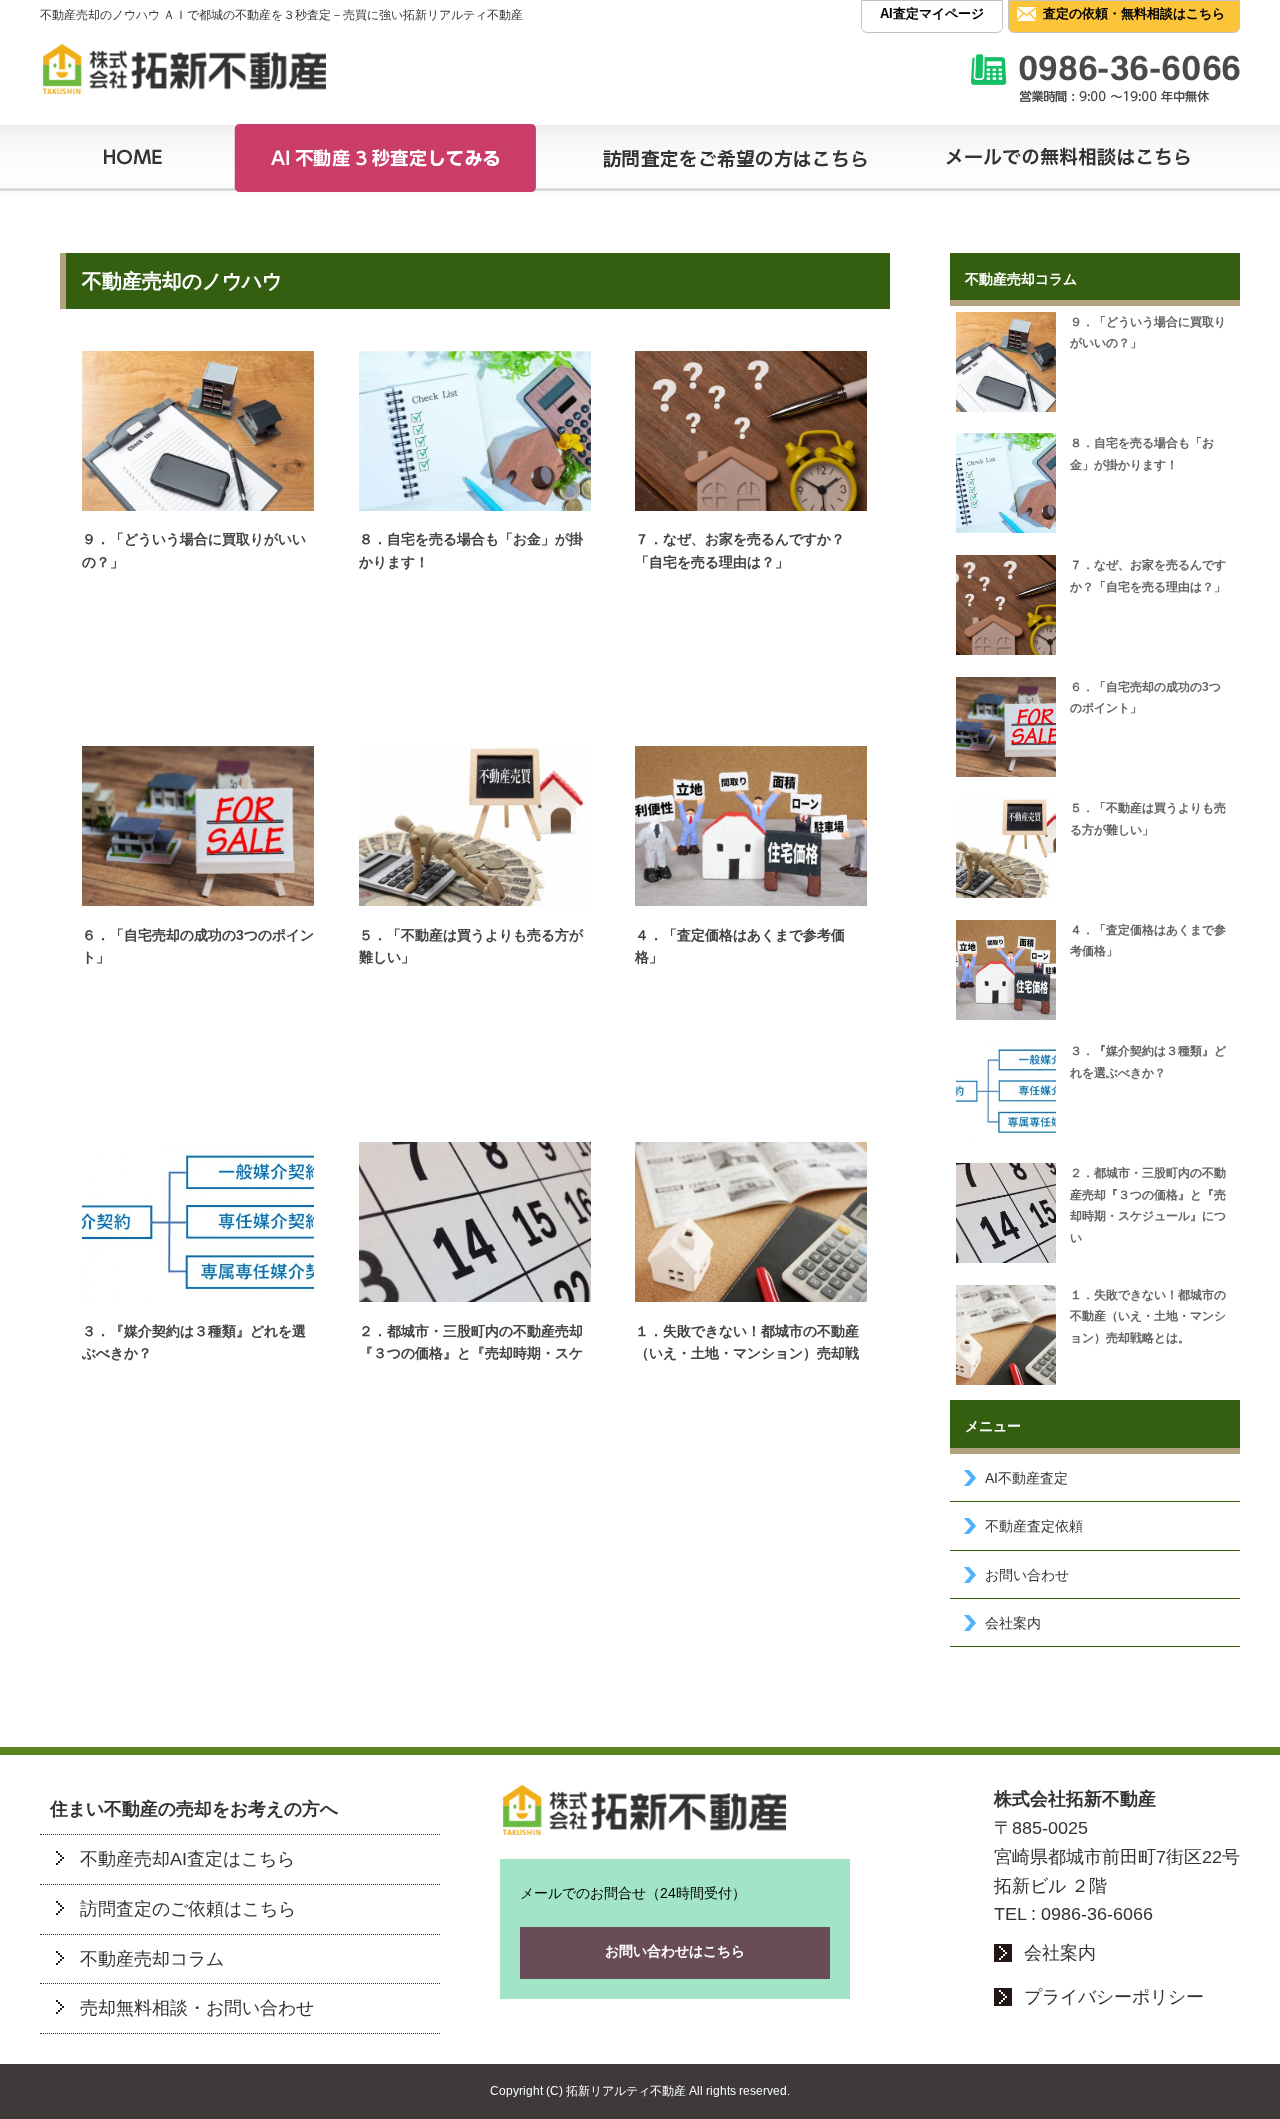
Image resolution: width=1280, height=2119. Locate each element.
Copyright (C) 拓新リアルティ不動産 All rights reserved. (640, 2091)
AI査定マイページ (932, 13)
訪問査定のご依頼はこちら (188, 1909)
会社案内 (1013, 1623)
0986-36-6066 (1097, 1914)
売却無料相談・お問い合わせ (197, 2008)
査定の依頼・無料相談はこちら (1134, 13)
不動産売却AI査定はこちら (187, 1859)
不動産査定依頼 (1034, 1526)
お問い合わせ (1027, 1575)
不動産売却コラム (152, 1959)
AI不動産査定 (1026, 1478)
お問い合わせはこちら (675, 1951)
